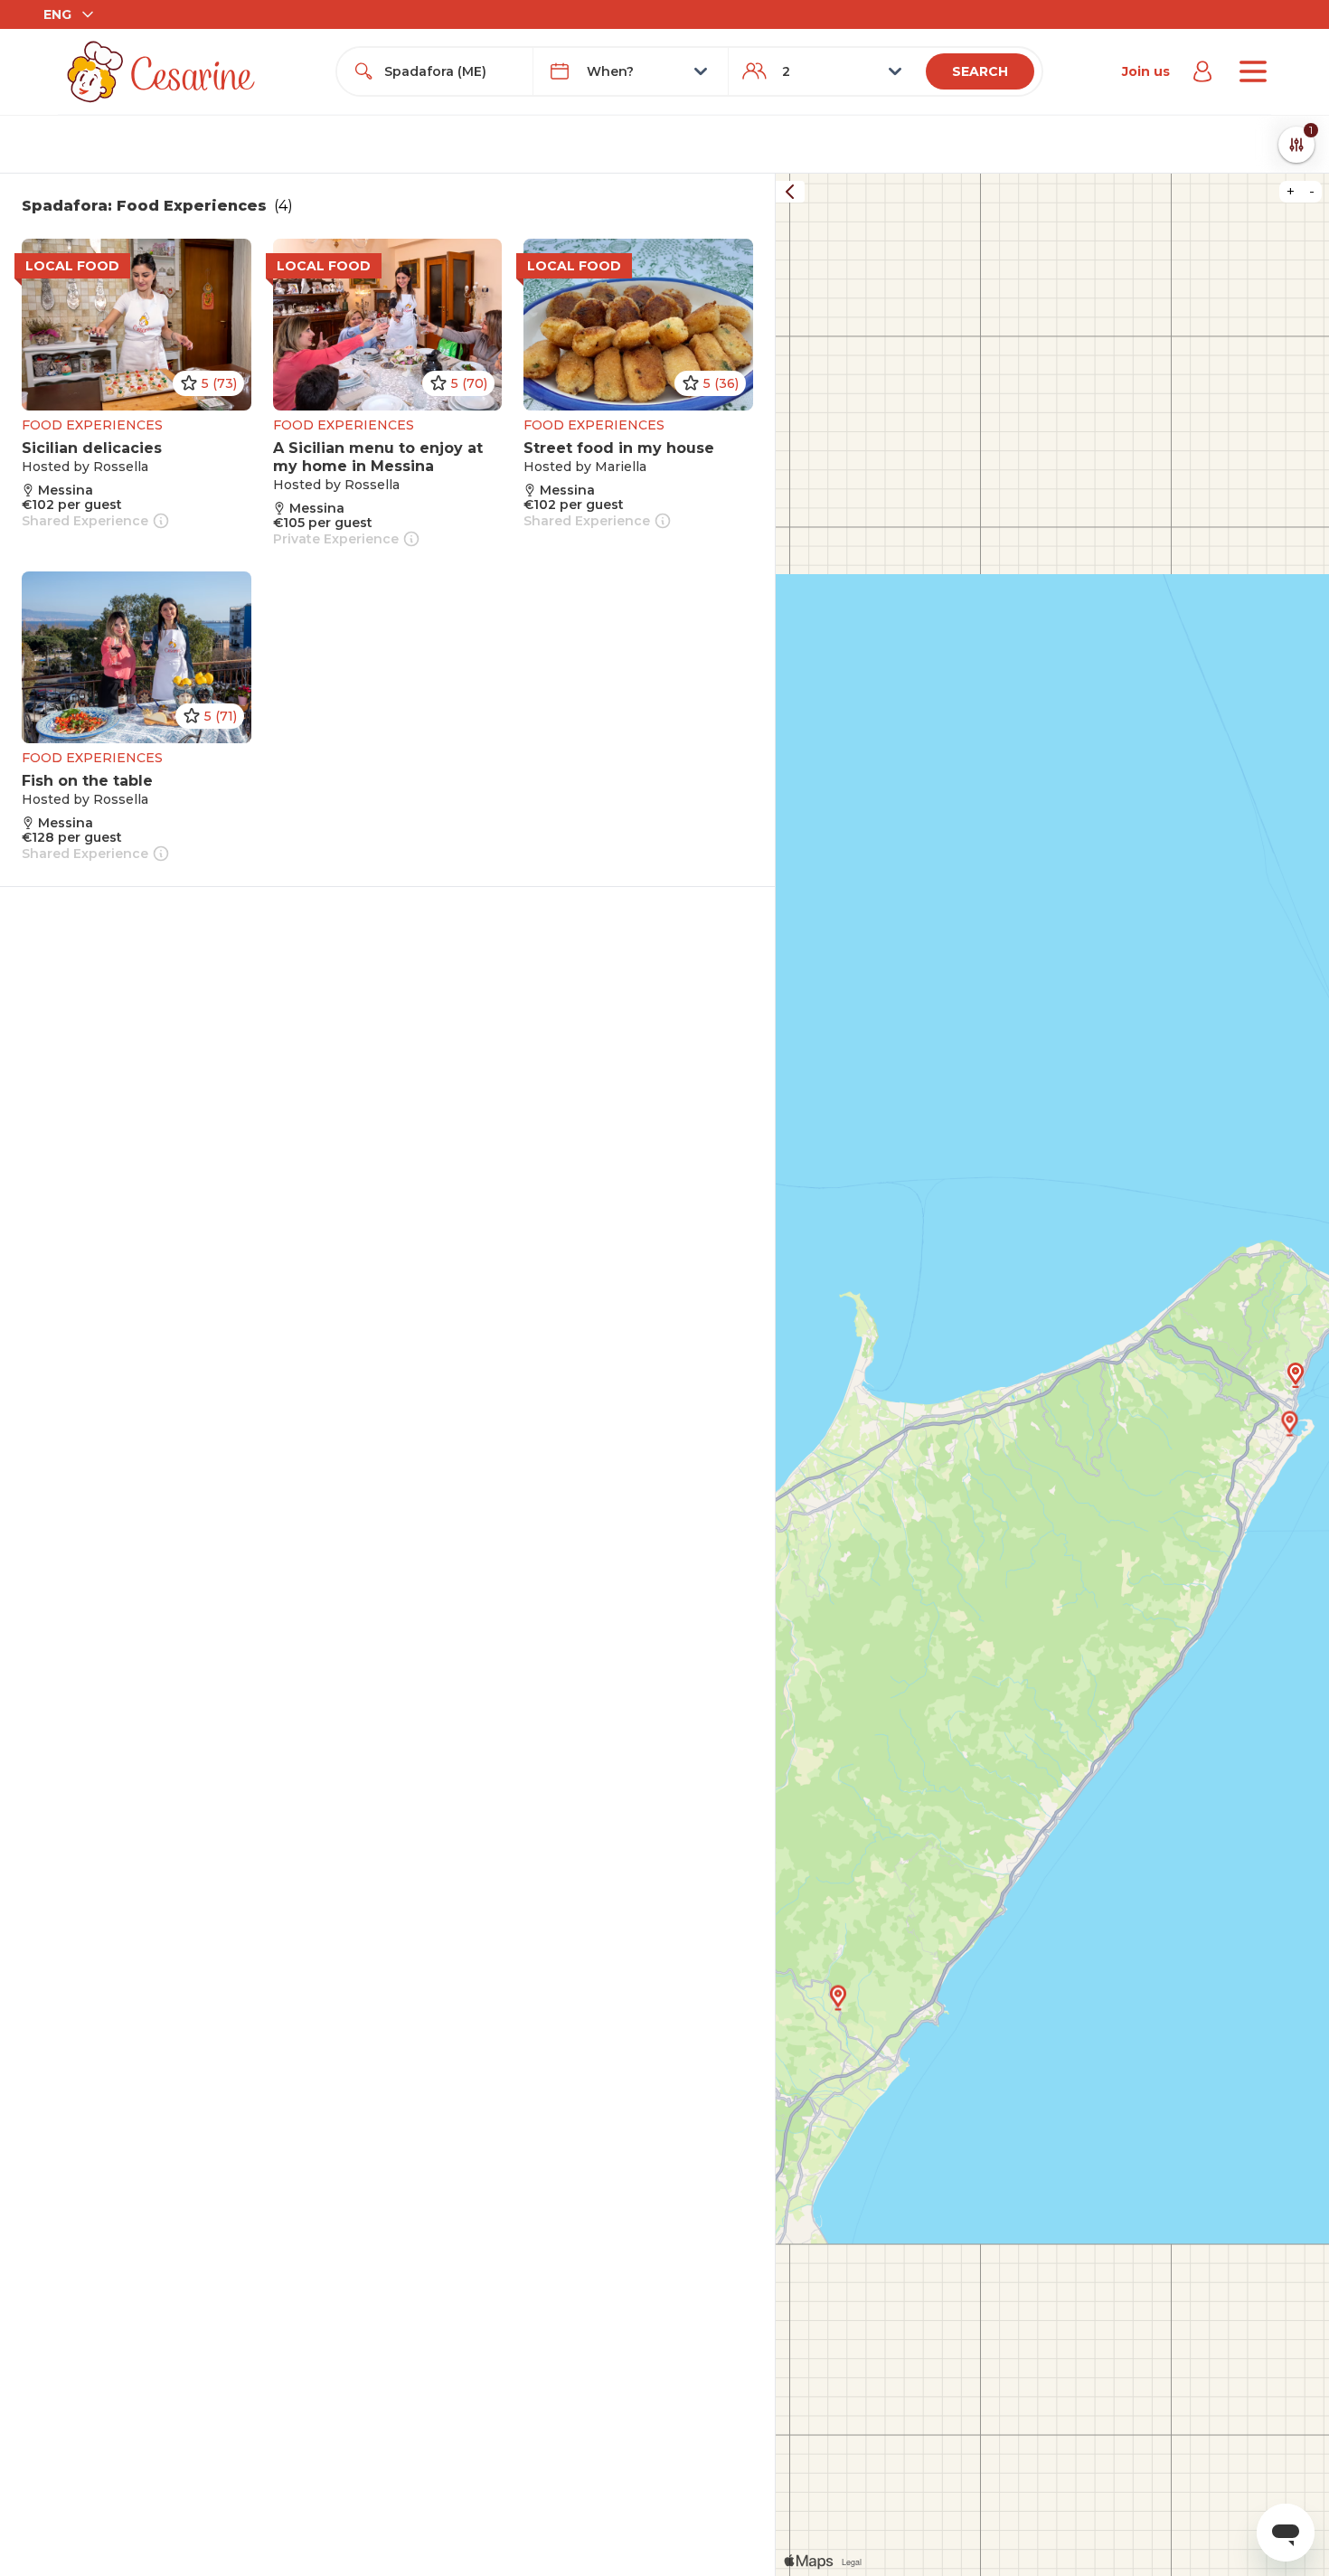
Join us (1146, 71)
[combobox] (451, 71)
